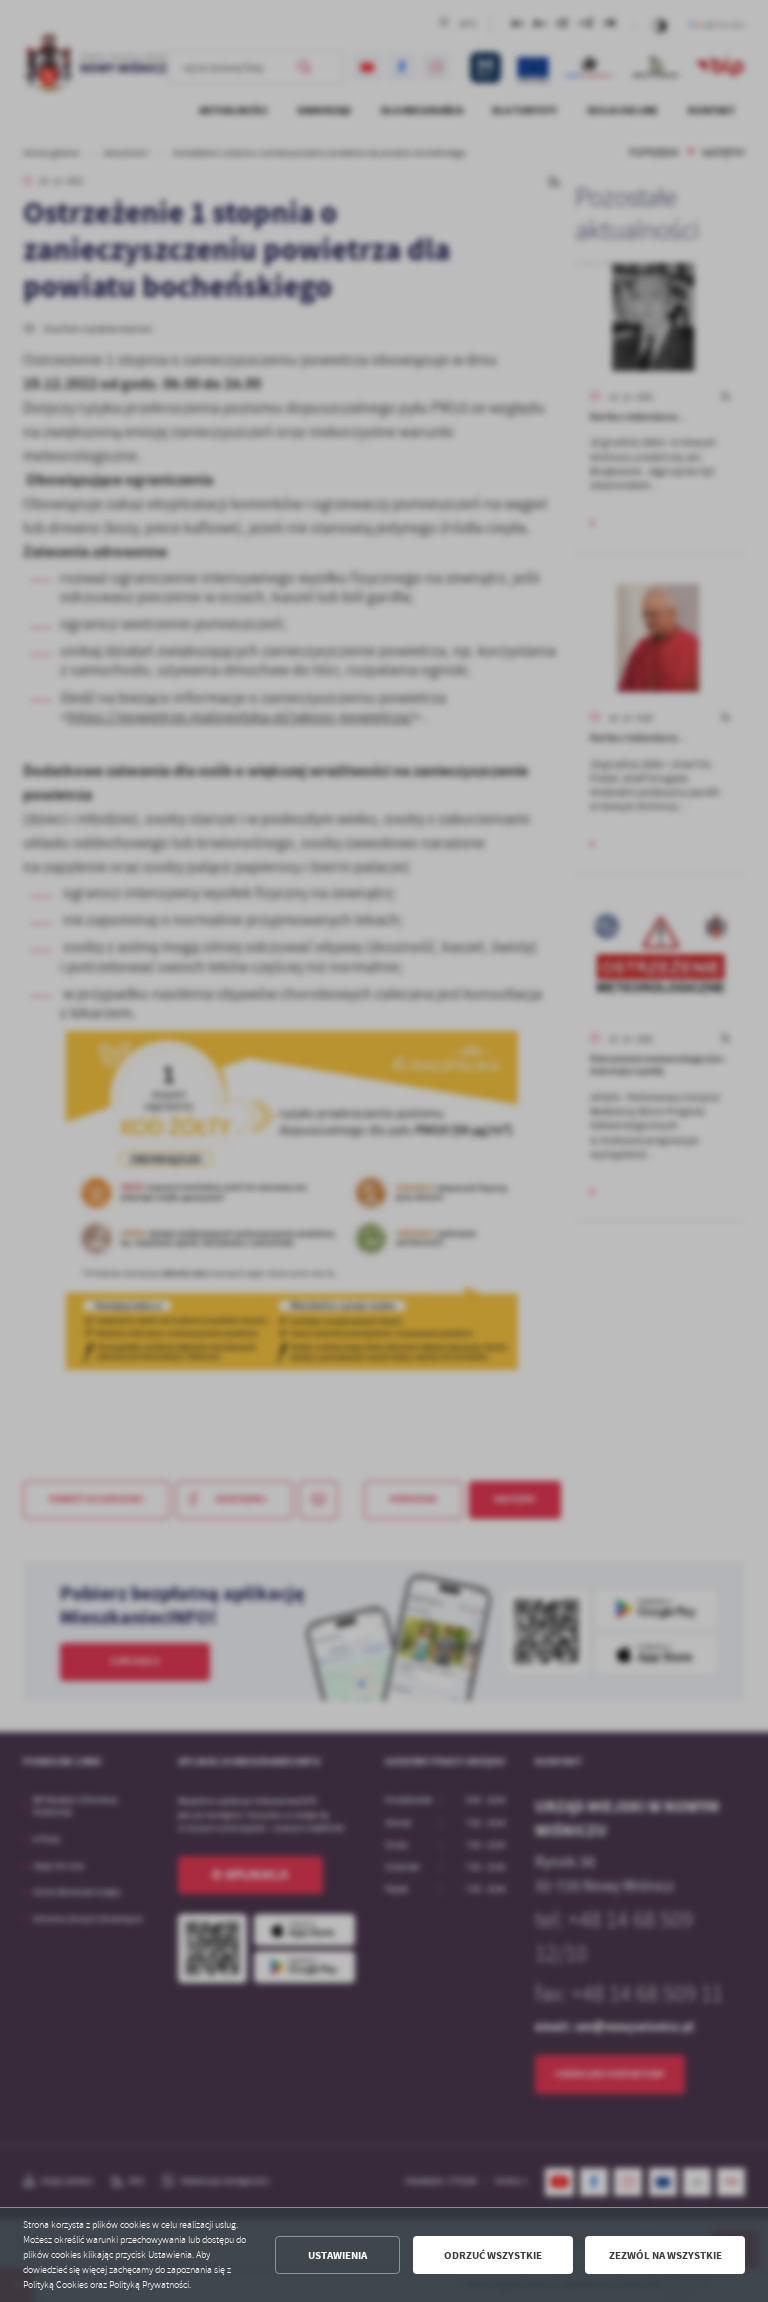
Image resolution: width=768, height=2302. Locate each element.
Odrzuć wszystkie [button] (493, 2255)
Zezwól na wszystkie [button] (665, 2255)
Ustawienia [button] (337, 2255)
